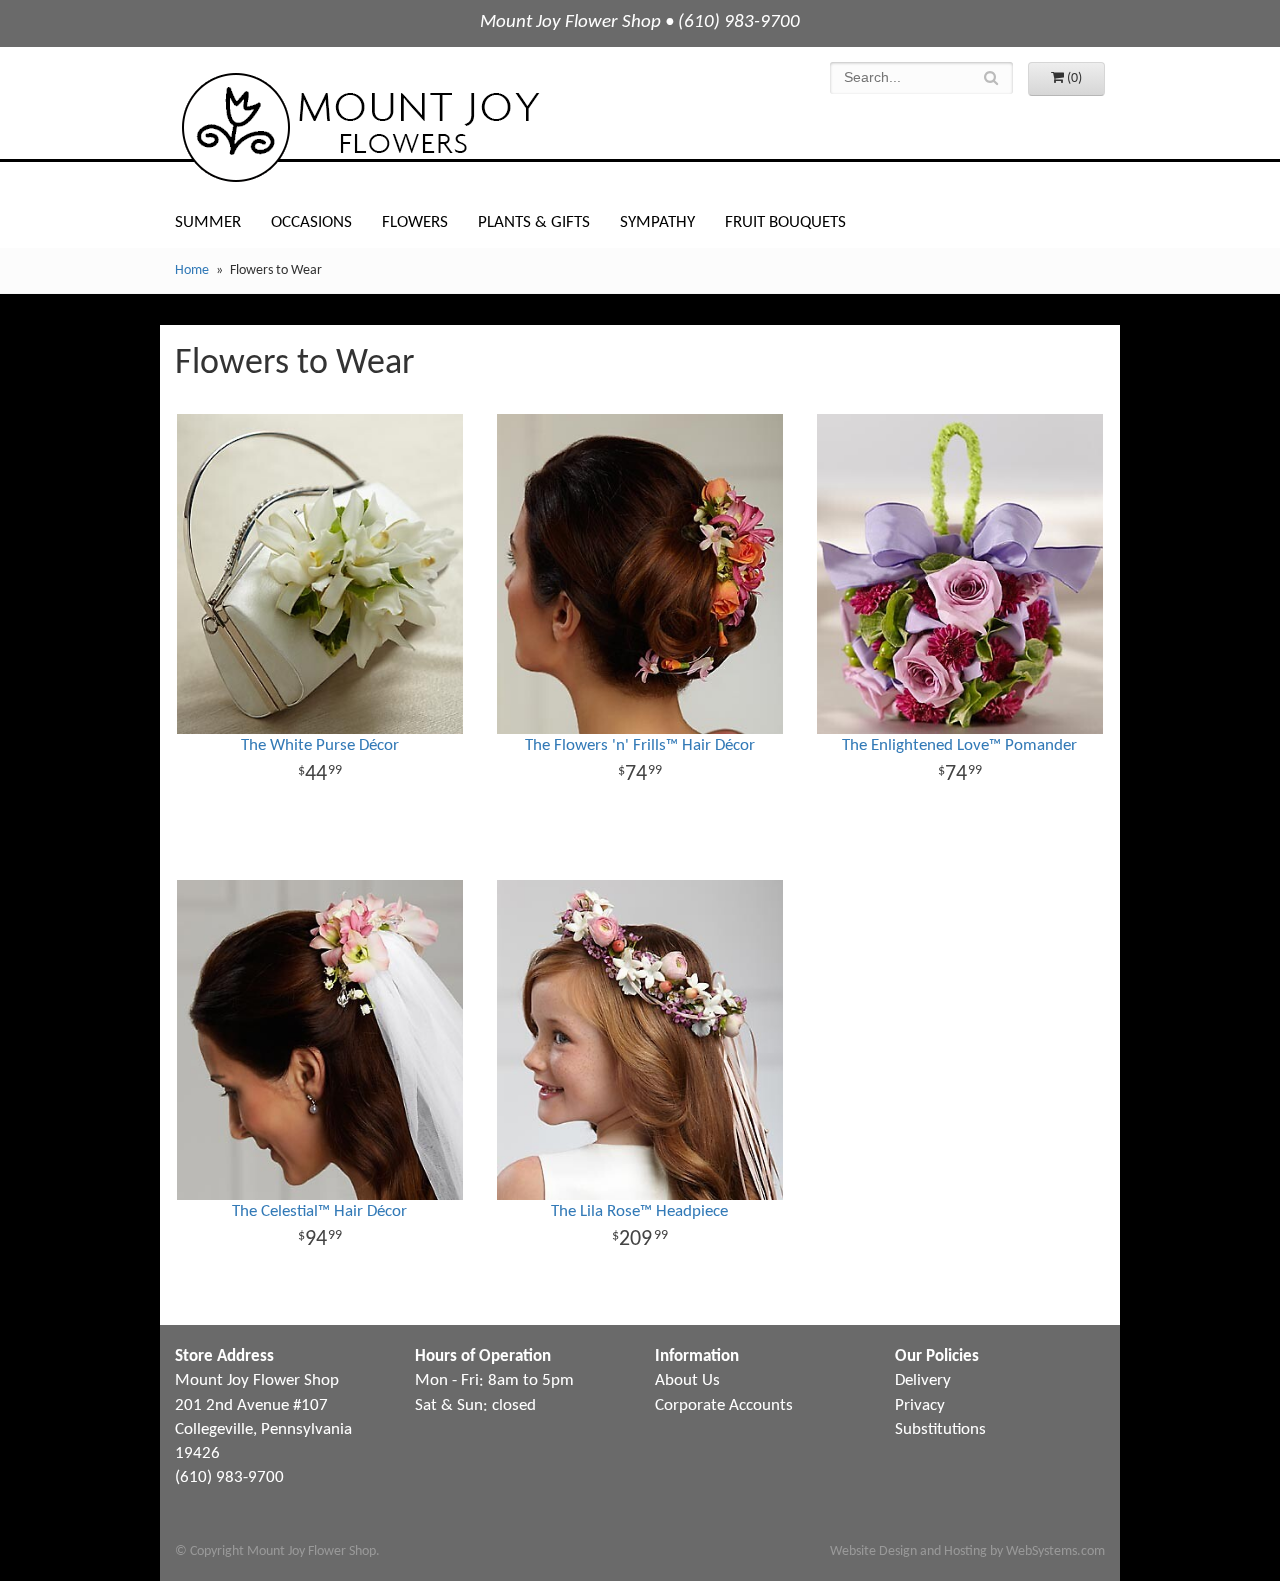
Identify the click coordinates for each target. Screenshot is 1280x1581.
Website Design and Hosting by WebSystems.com (967, 1551)
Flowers (415, 222)
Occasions (311, 222)
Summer (208, 222)
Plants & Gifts (534, 222)
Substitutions (940, 1429)
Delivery (923, 1380)
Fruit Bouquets (785, 222)
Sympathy (657, 222)
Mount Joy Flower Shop (359, 127)
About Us (687, 1380)
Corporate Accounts (724, 1405)
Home (192, 270)
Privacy (920, 1405)
